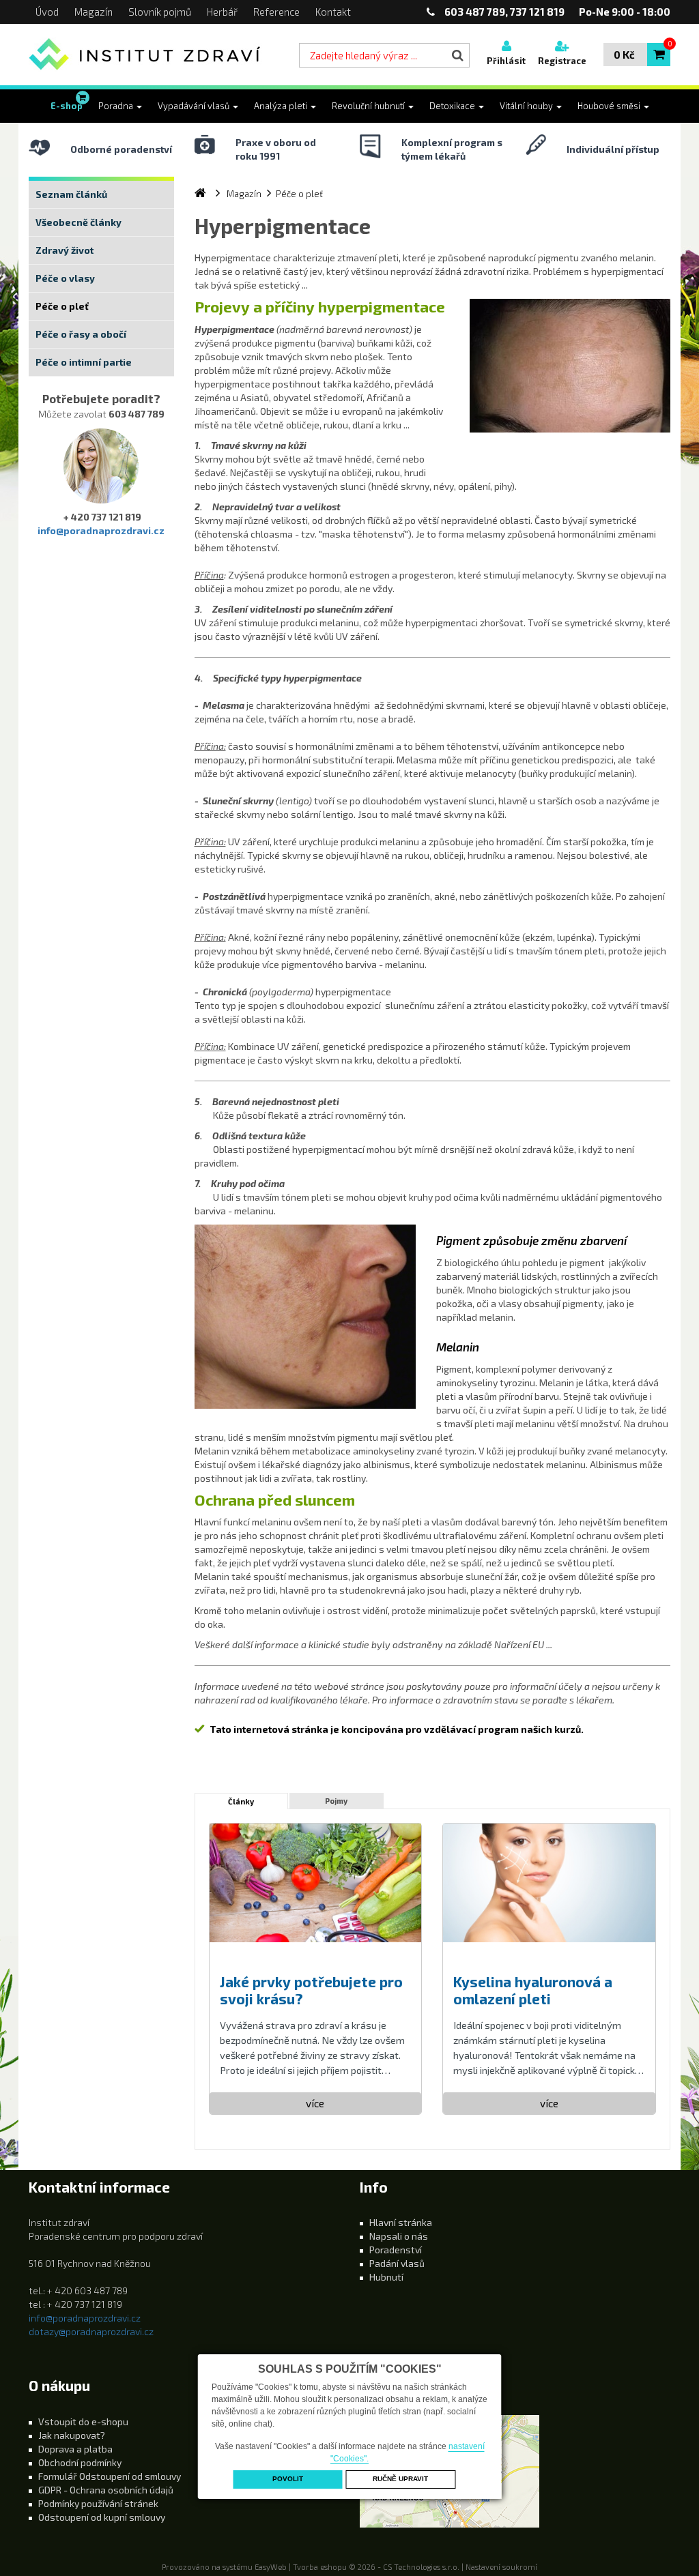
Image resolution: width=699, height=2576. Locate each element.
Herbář (222, 12)
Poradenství (396, 2250)
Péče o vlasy (65, 278)
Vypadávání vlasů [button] (195, 106)
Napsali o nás (399, 2236)
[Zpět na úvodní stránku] (145, 55)
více (315, 2103)
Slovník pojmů (160, 12)
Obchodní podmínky (80, 2462)
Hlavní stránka (401, 2222)
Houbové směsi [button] (610, 106)
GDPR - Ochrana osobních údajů (106, 2490)
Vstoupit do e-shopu (83, 2421)
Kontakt (333, 12)
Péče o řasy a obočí (81, 334)
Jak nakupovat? (72, 2435)
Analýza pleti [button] (282, 106)
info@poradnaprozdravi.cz (101, 530)
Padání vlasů (397, 2263)
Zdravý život (65, 250)
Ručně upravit (400, 2479)
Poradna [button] (117, 106)
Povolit (288, 2479)
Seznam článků (71, 194)
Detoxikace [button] (453, 106)
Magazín (94, 12)
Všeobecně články (79, 222)
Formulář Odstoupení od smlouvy (110, 2476)
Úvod (47, 12)
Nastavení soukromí (501, 2567)
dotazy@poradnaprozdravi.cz (91, 2331)
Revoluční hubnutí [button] (369, 106)
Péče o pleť (62, 306)
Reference (276, 12)
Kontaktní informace (99, 2187)
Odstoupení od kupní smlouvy (102, 2517)
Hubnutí (386, 2277)
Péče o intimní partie (84, 362)
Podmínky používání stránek (98, 2503)
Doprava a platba (75, 2449)
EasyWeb (271, 2567)
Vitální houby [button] (527, 106)
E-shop (67, 106)
